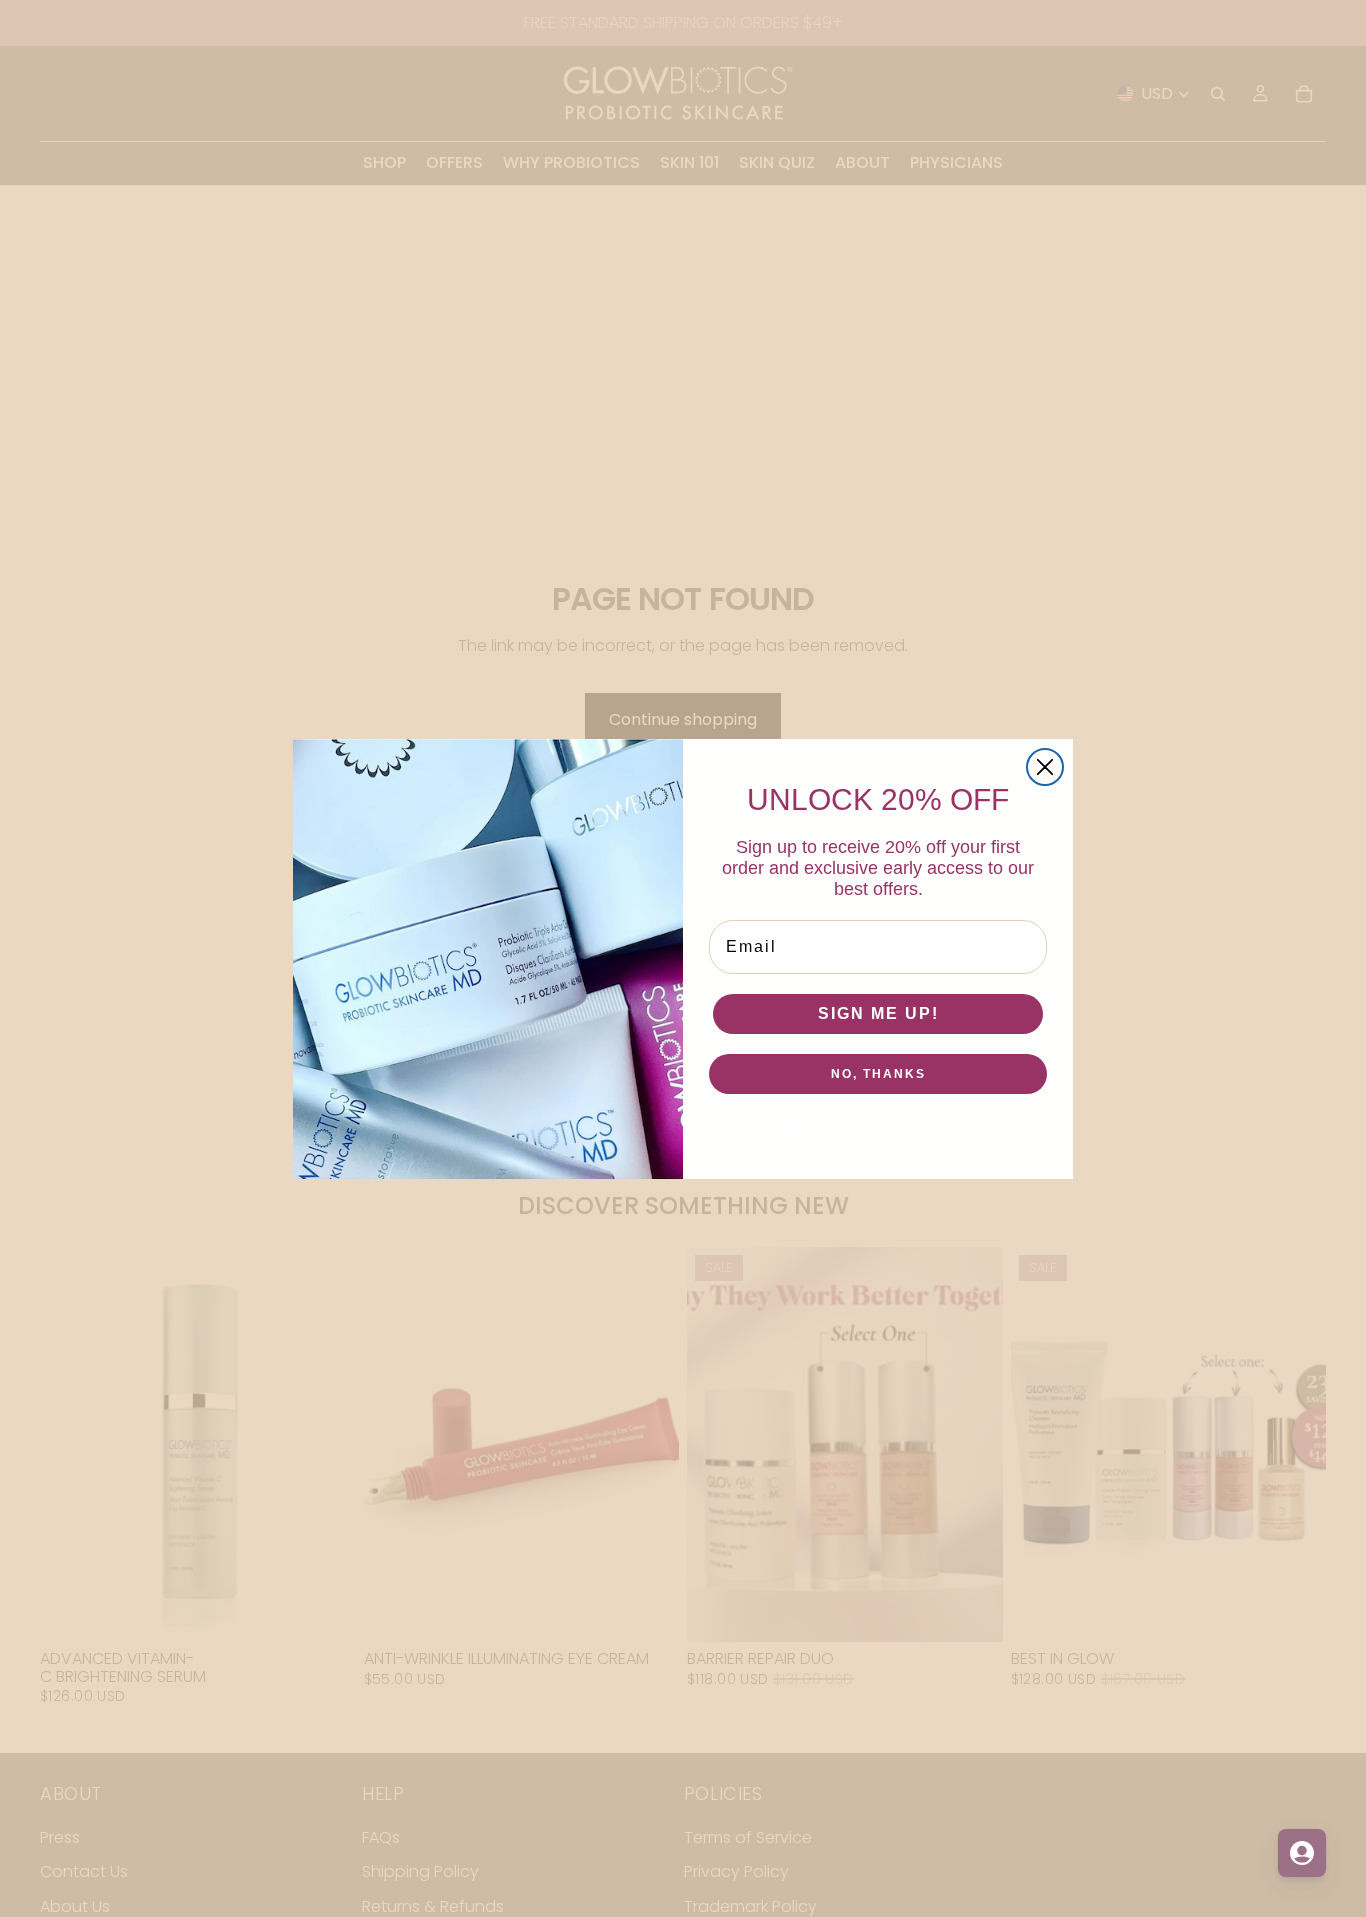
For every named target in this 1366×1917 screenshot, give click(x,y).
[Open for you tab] (1302, 1853)
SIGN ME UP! (878, 1013)
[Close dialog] (1045, 767)
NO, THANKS (878, 1074)
